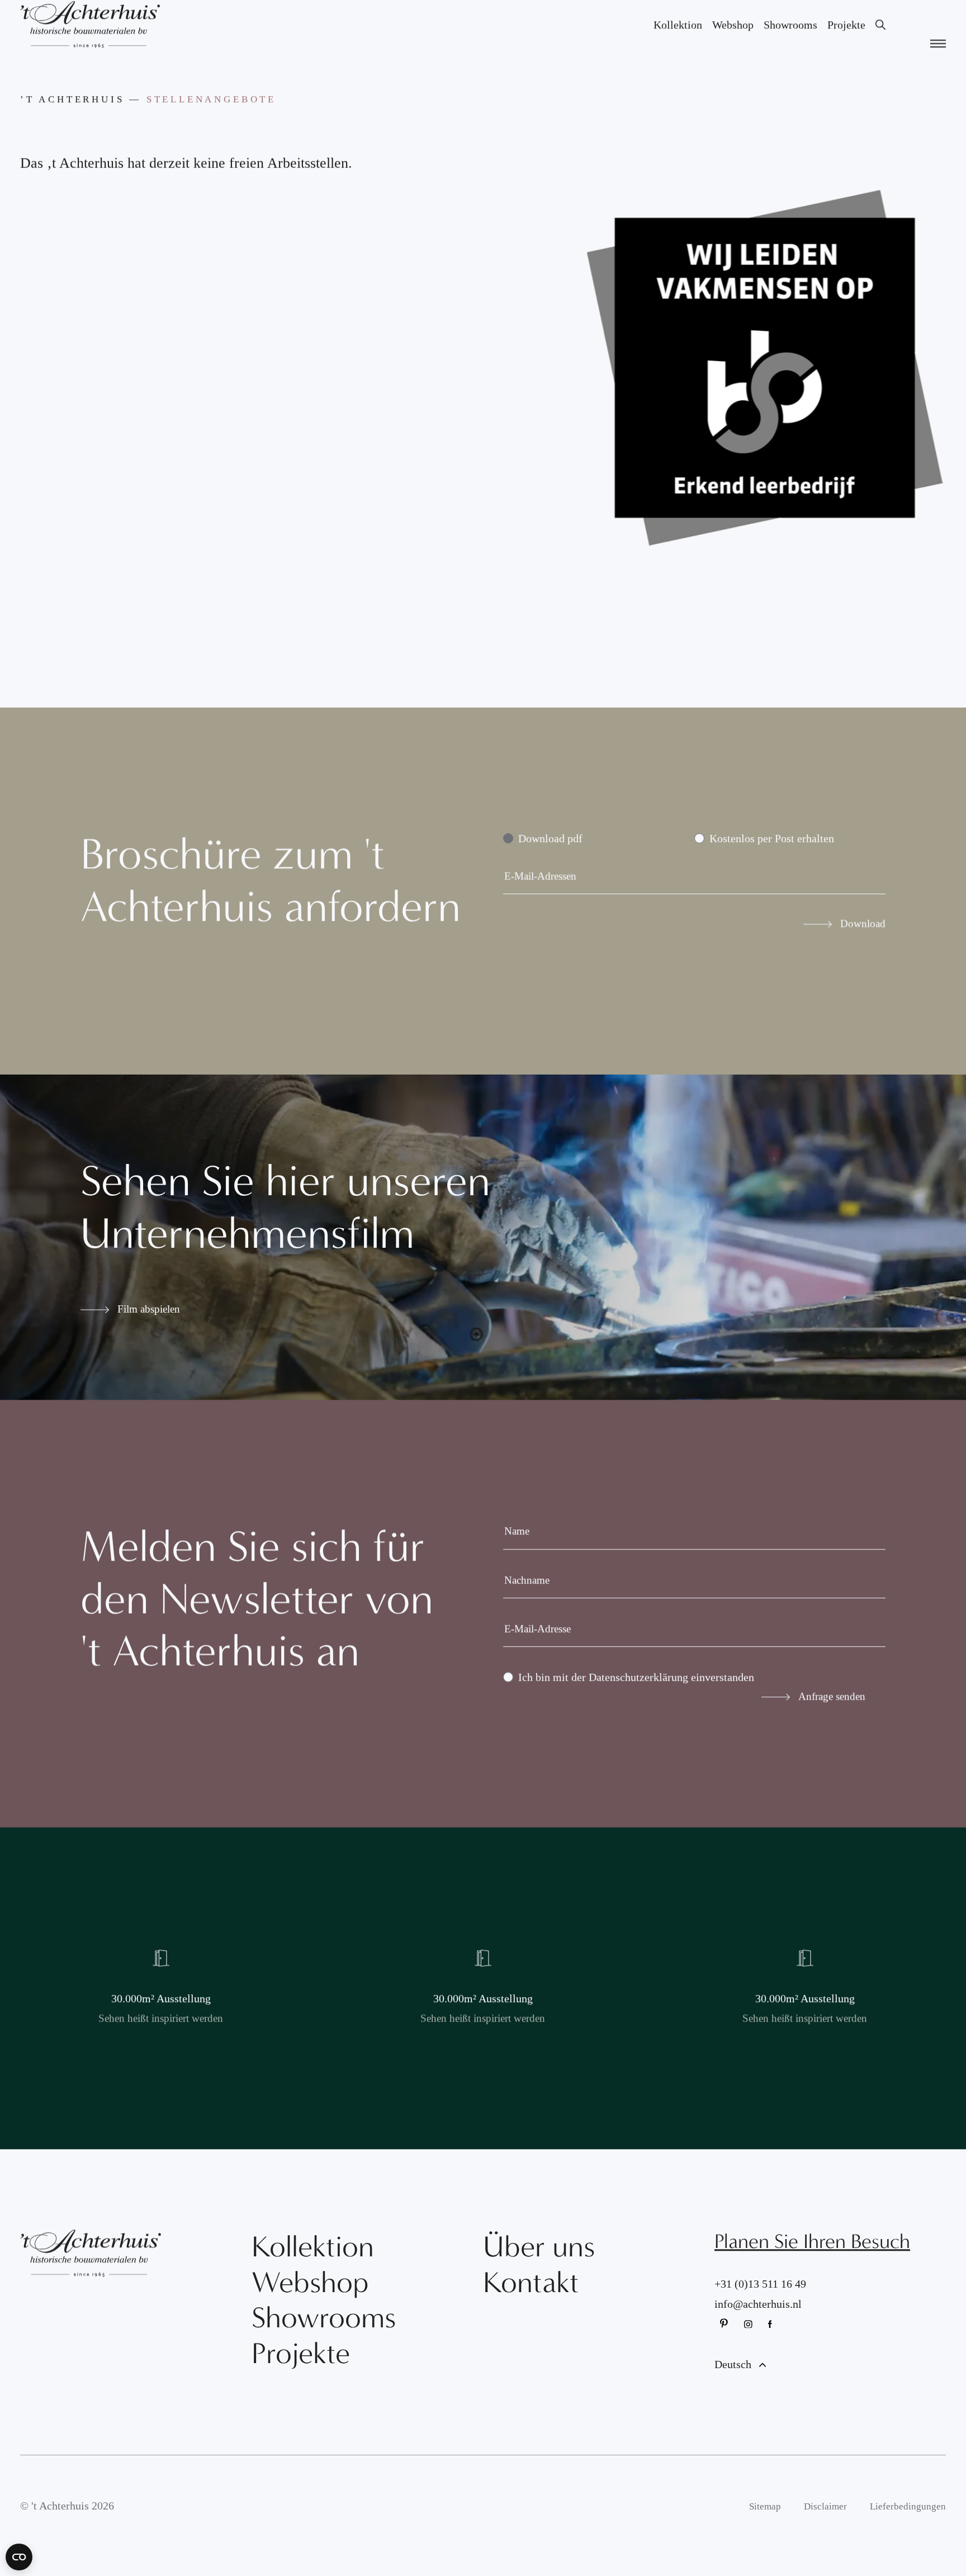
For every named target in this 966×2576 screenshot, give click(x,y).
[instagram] (749, 2339)
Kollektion (678, 40)
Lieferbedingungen (908, 2522)
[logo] (90, 39)
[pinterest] (725, 2339)
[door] (161, 2003)
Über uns (539, 2262)
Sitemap (765, 2522)
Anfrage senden (832, 1711)
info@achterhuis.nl (758, 2319)
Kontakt (531, 2298)
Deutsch (734, 2379)
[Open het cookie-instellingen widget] (19, 2557)
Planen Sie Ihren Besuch (812, 2256)
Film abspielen (149, 1324)
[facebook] (773, 2339)
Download (863, 938)
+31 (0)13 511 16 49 (760, 2299)
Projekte (846, 40)
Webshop (733, 40)
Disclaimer (825, 2522)
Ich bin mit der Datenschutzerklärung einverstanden (636, 1692)
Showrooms (790, 40)
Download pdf (550, 853)
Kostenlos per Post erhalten (772, 853)
